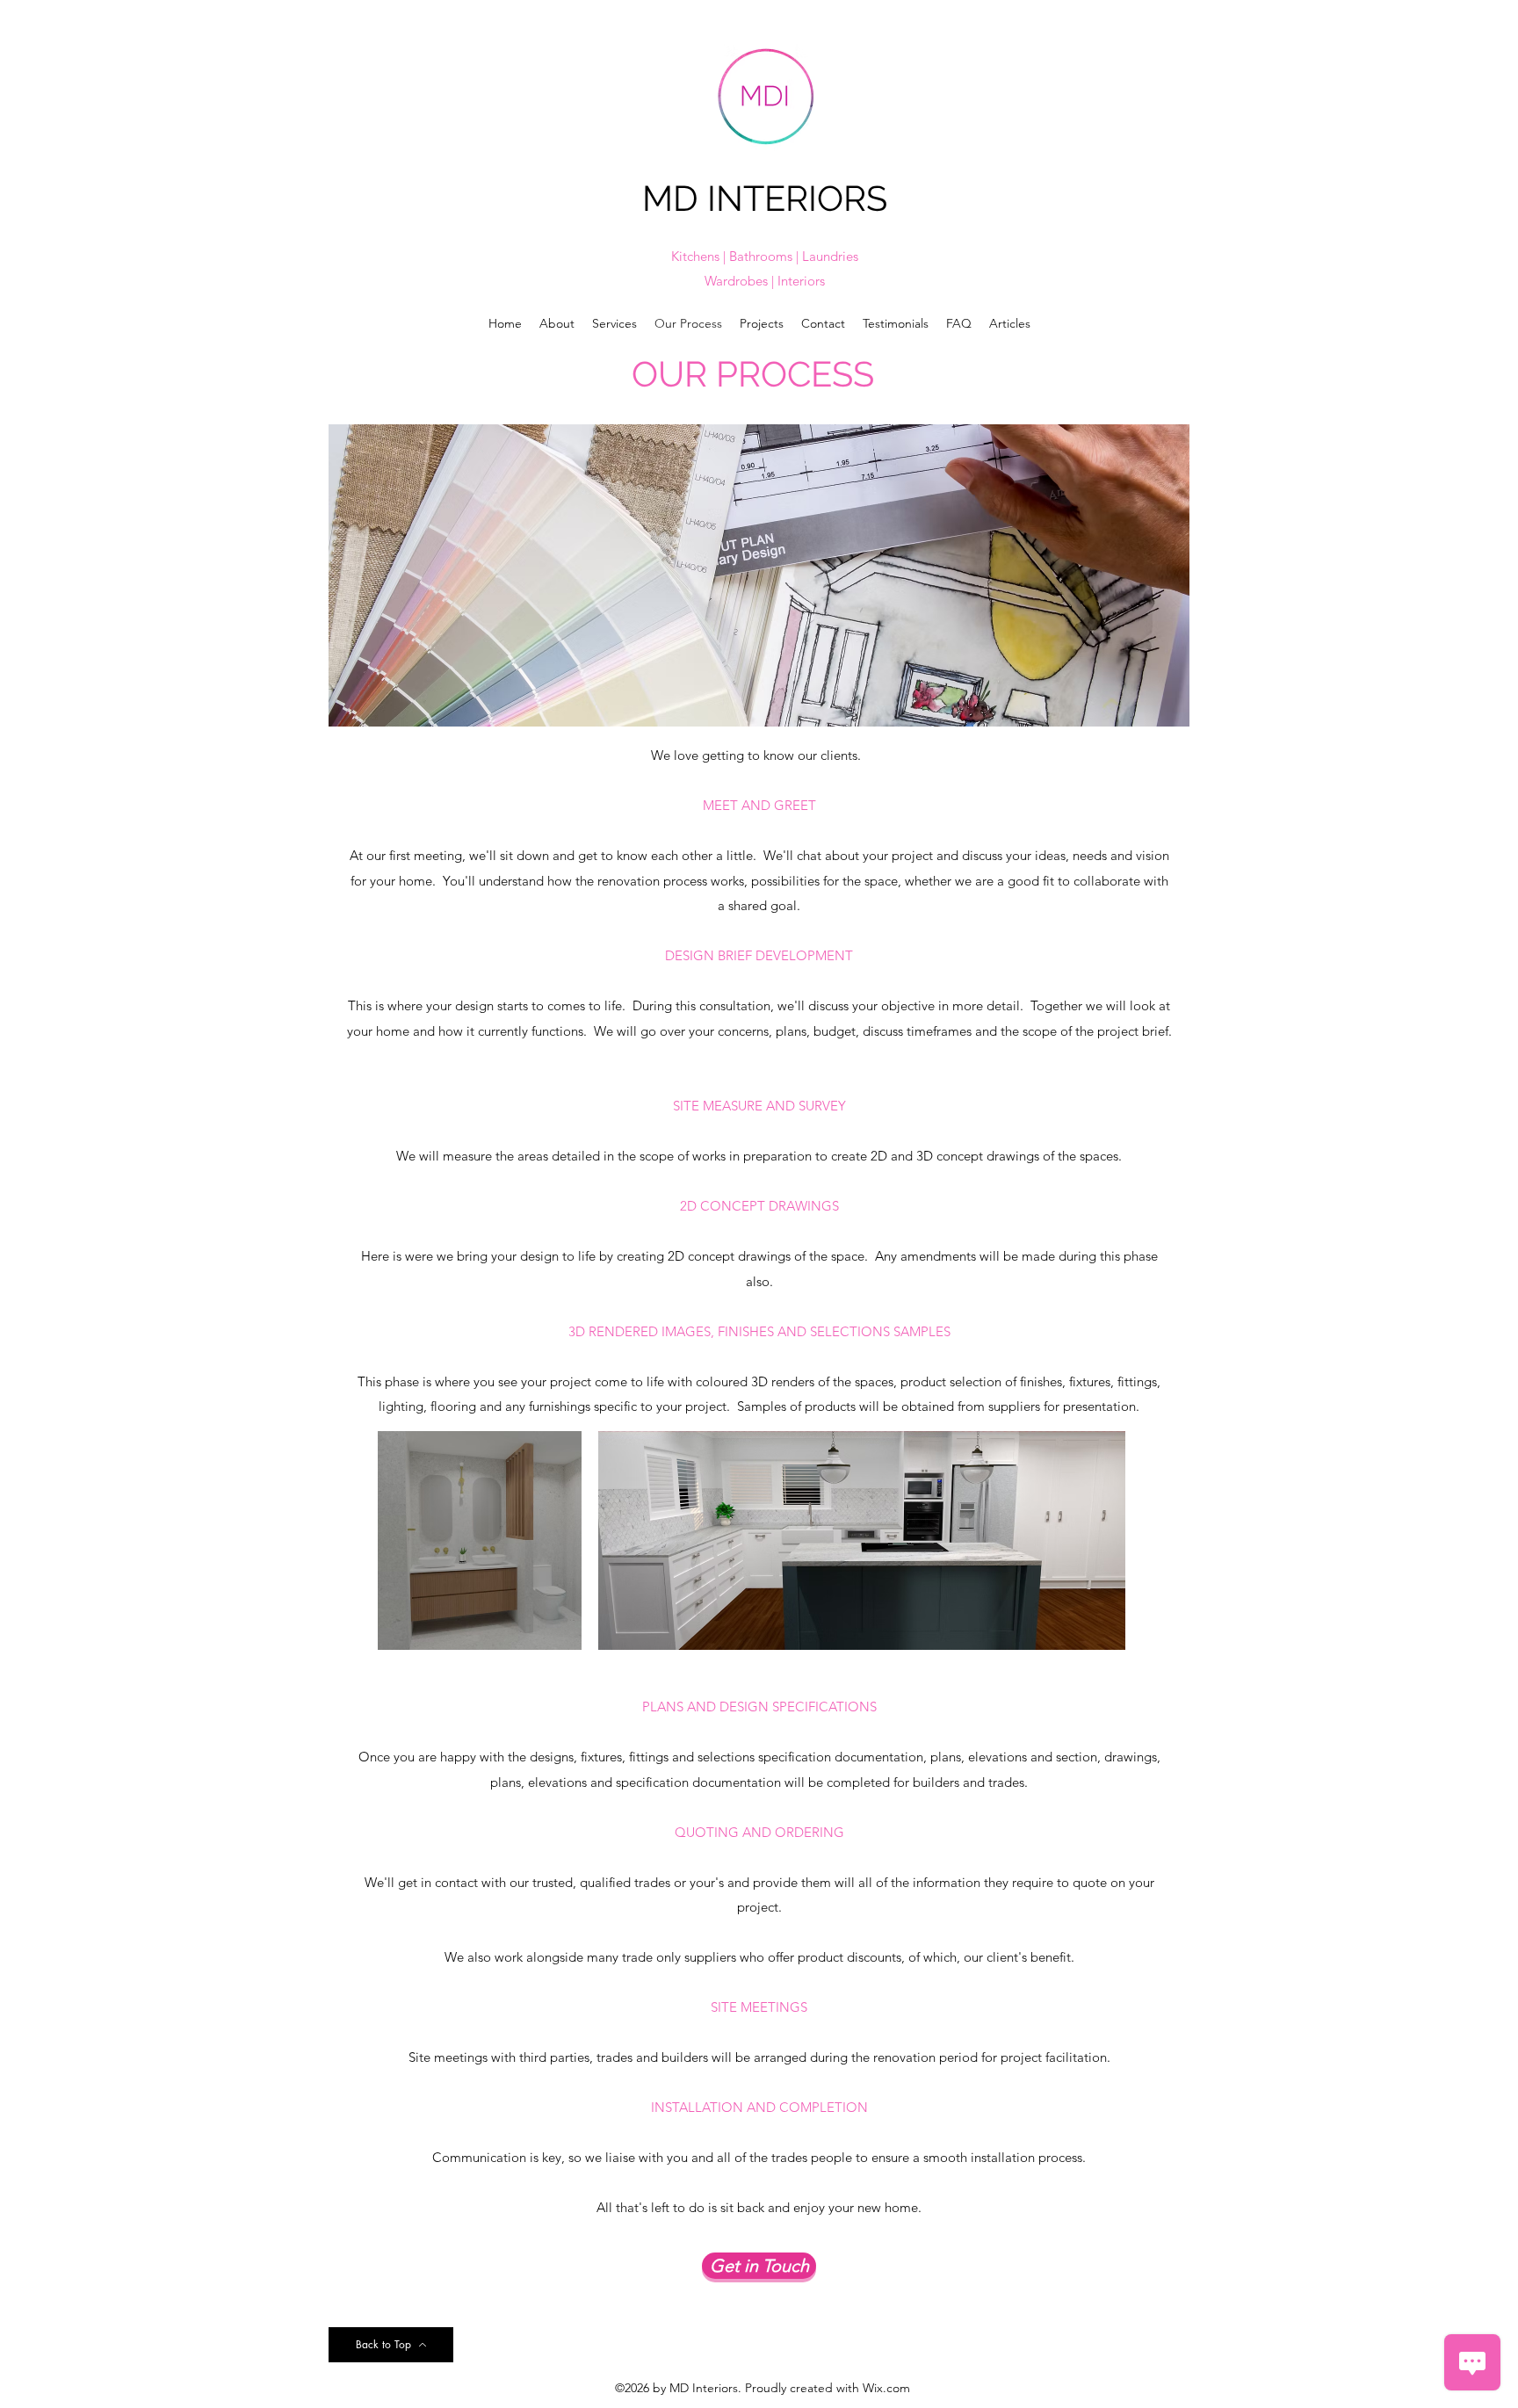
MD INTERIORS (765, 198)
